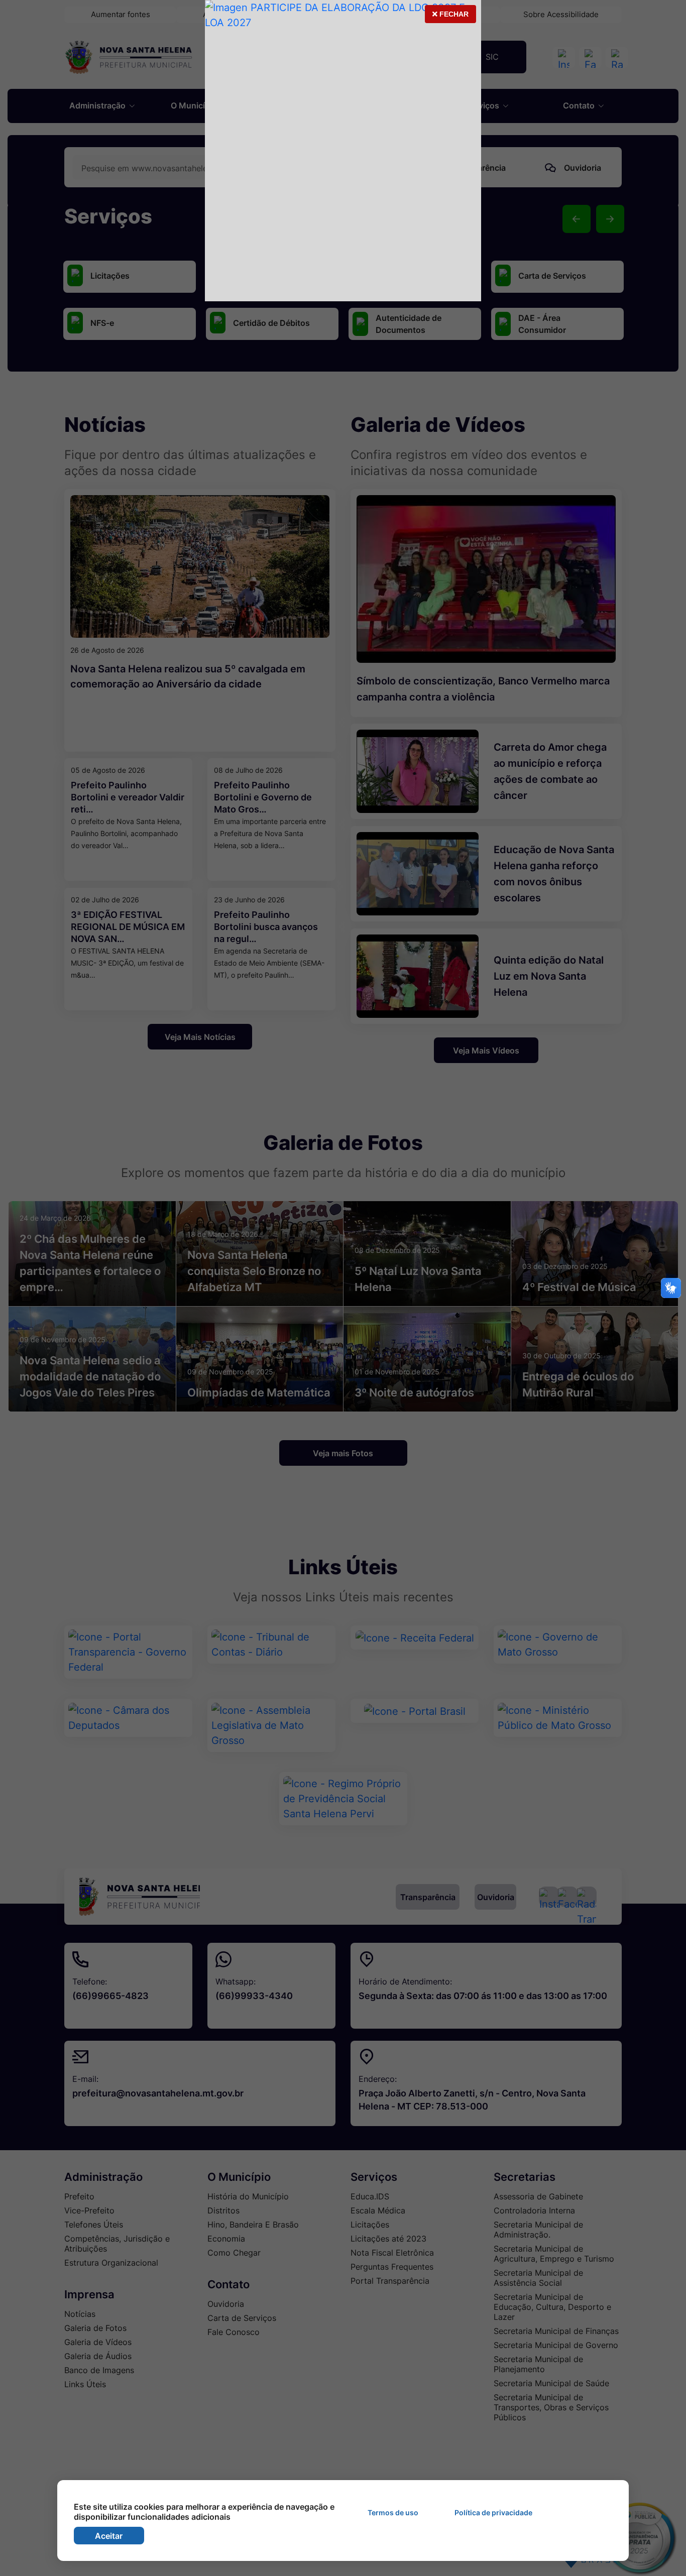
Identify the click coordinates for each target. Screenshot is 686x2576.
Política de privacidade (493, 2512)
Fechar (450, 17)
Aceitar (109, 2536)
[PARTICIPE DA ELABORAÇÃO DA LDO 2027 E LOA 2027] (343, 151)
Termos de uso (393, 2512)
